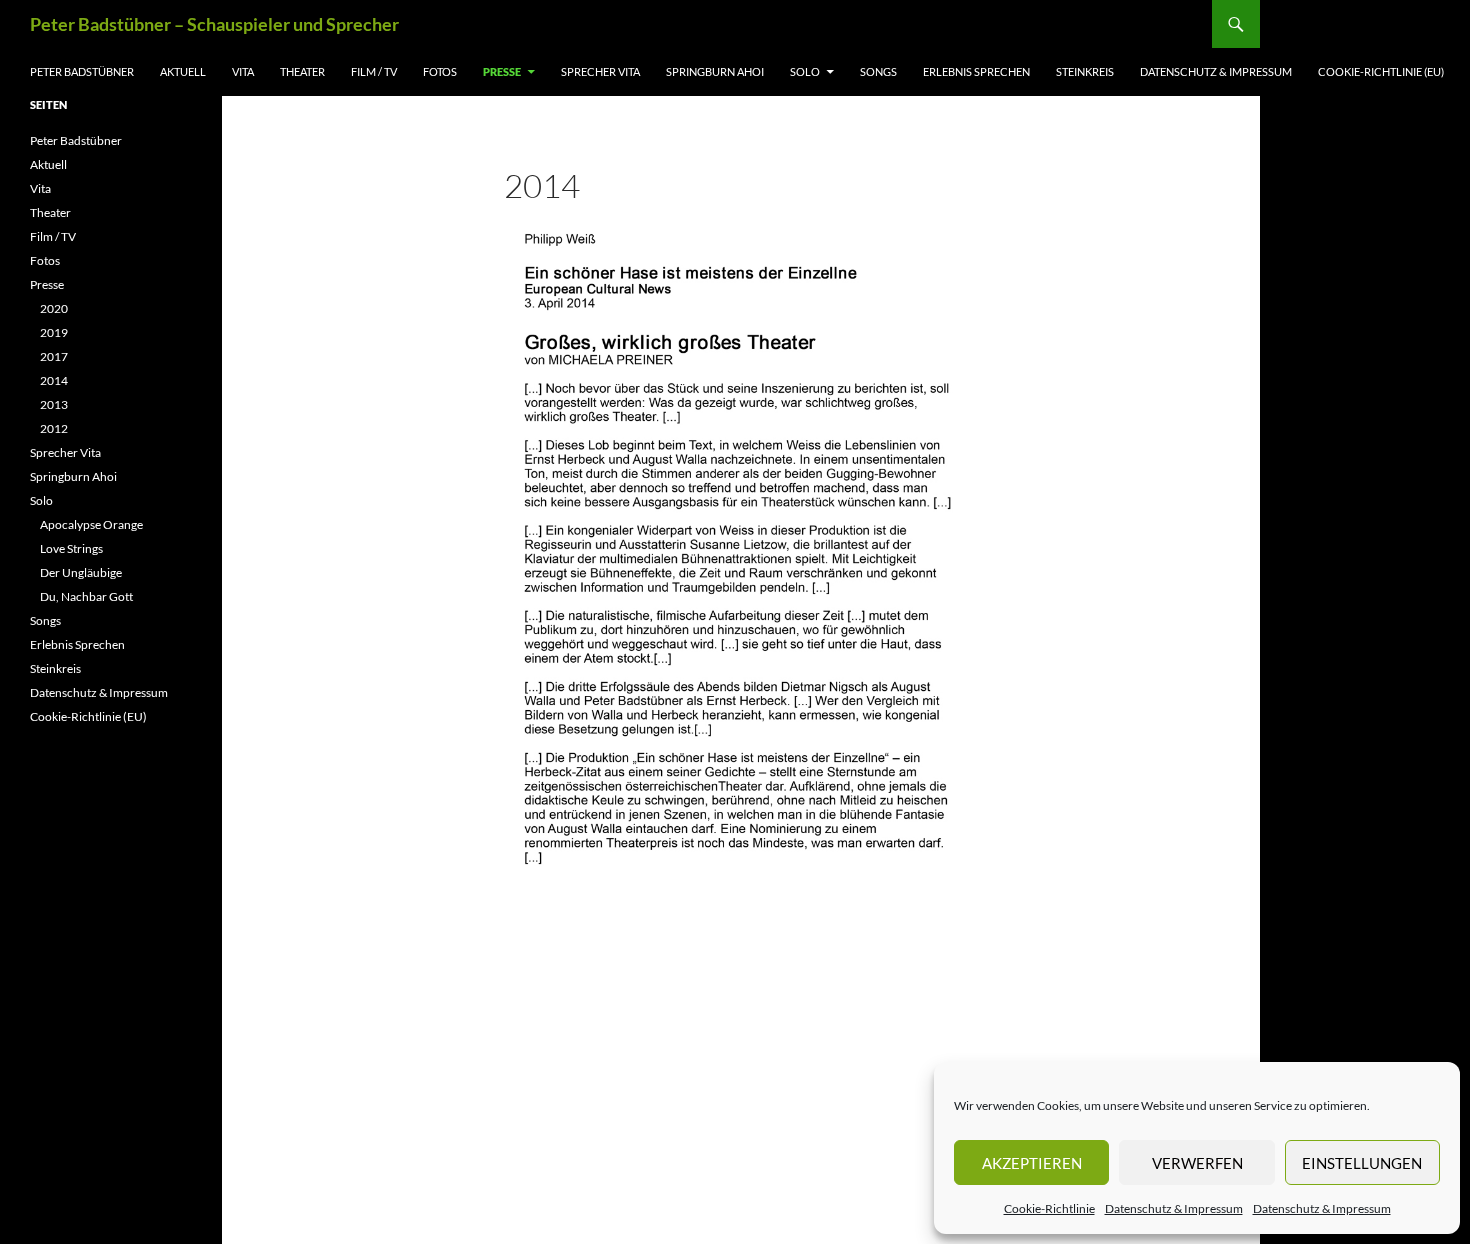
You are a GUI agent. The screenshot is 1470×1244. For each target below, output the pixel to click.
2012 (54, 428)
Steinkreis (1085, 71)
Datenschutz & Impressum (1174, 1208)
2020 (54, 308)
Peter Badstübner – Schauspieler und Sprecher (214, 24)
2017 (54, 356)
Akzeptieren (1032, 1163)
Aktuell (183, 71)
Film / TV (374, 71)
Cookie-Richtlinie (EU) (1381, 71)
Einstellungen (1362, 1163)
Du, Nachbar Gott (86, 596)
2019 (54, 332)
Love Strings (71, 548)
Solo (805, 71)
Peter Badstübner (82, 71)
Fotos (440, 71)
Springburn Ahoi (715, 71)
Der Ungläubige (81, 572)
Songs (878, 71)
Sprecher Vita (600, 71)
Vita (243, 71)
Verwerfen (1197, 1163)
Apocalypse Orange (91, 524)
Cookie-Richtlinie (1049, 1208)
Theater (302, 71)
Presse (502, 71)
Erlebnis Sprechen (976, 71)
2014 (54, 380)
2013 (54, 404)
